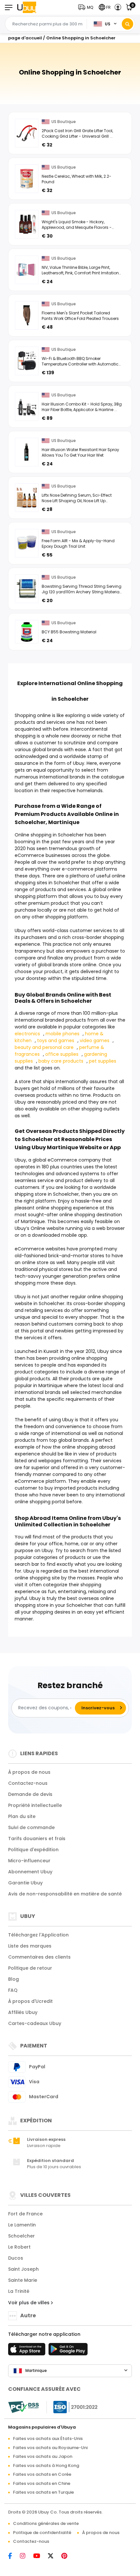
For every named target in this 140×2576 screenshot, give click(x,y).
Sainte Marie (23, 2280)
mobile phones (63, 1034)
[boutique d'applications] (28, 2351)
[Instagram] (26, 2556)
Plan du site (22, 1816)
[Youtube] (40, 2556)
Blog (14, 1979)
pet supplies (103, 1061)
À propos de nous (29, 1772)
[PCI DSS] (23, 2407)
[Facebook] (13, 2556)
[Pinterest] (68, 2556)
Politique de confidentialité (42, 2533)
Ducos (16, 2258)
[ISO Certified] (72, 2407)
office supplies (62, 1054)
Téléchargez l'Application (38, 1935)
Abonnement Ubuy (30, 1872)
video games (95, 1040)
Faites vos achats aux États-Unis (48, 2438)
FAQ (13, 1990)
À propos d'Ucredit (30, 2001)
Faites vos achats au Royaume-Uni (50, 2448)
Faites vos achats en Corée (42, 2474)
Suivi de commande (31, 1827)
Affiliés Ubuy (23, 2012)
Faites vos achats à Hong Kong (46, 2466)
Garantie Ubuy (25, 1883)
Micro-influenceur (29, 1861)
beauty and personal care (44, 1047)
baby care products (61, 1061)
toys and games (56, 1040)
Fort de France (25, 2214)
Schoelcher (21, 2236)
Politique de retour (30, 1968)
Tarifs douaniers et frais (37, 1839)
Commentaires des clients (39, 1957)
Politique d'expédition (33, 1850)
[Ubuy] (27, 7)
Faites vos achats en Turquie (43, 2492)
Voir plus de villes (29, 2303)
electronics (27, 1034)
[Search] (127, 24)
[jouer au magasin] (68, 2351)
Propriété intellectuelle (35, 1805)
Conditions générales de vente (46, 2523)
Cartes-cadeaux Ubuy (35, 2023)
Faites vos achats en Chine (42, 2483)
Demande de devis (30, 1794)
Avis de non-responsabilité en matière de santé (65, 1894)
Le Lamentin (22, 2225)
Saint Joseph (23, 2269)
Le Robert (19, 2247)
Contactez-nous (28, 1783)
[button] (87, 7)
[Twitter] (54, 2556)
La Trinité (19, 2291)
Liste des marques (30, 1946)
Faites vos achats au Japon (43, 2456)
